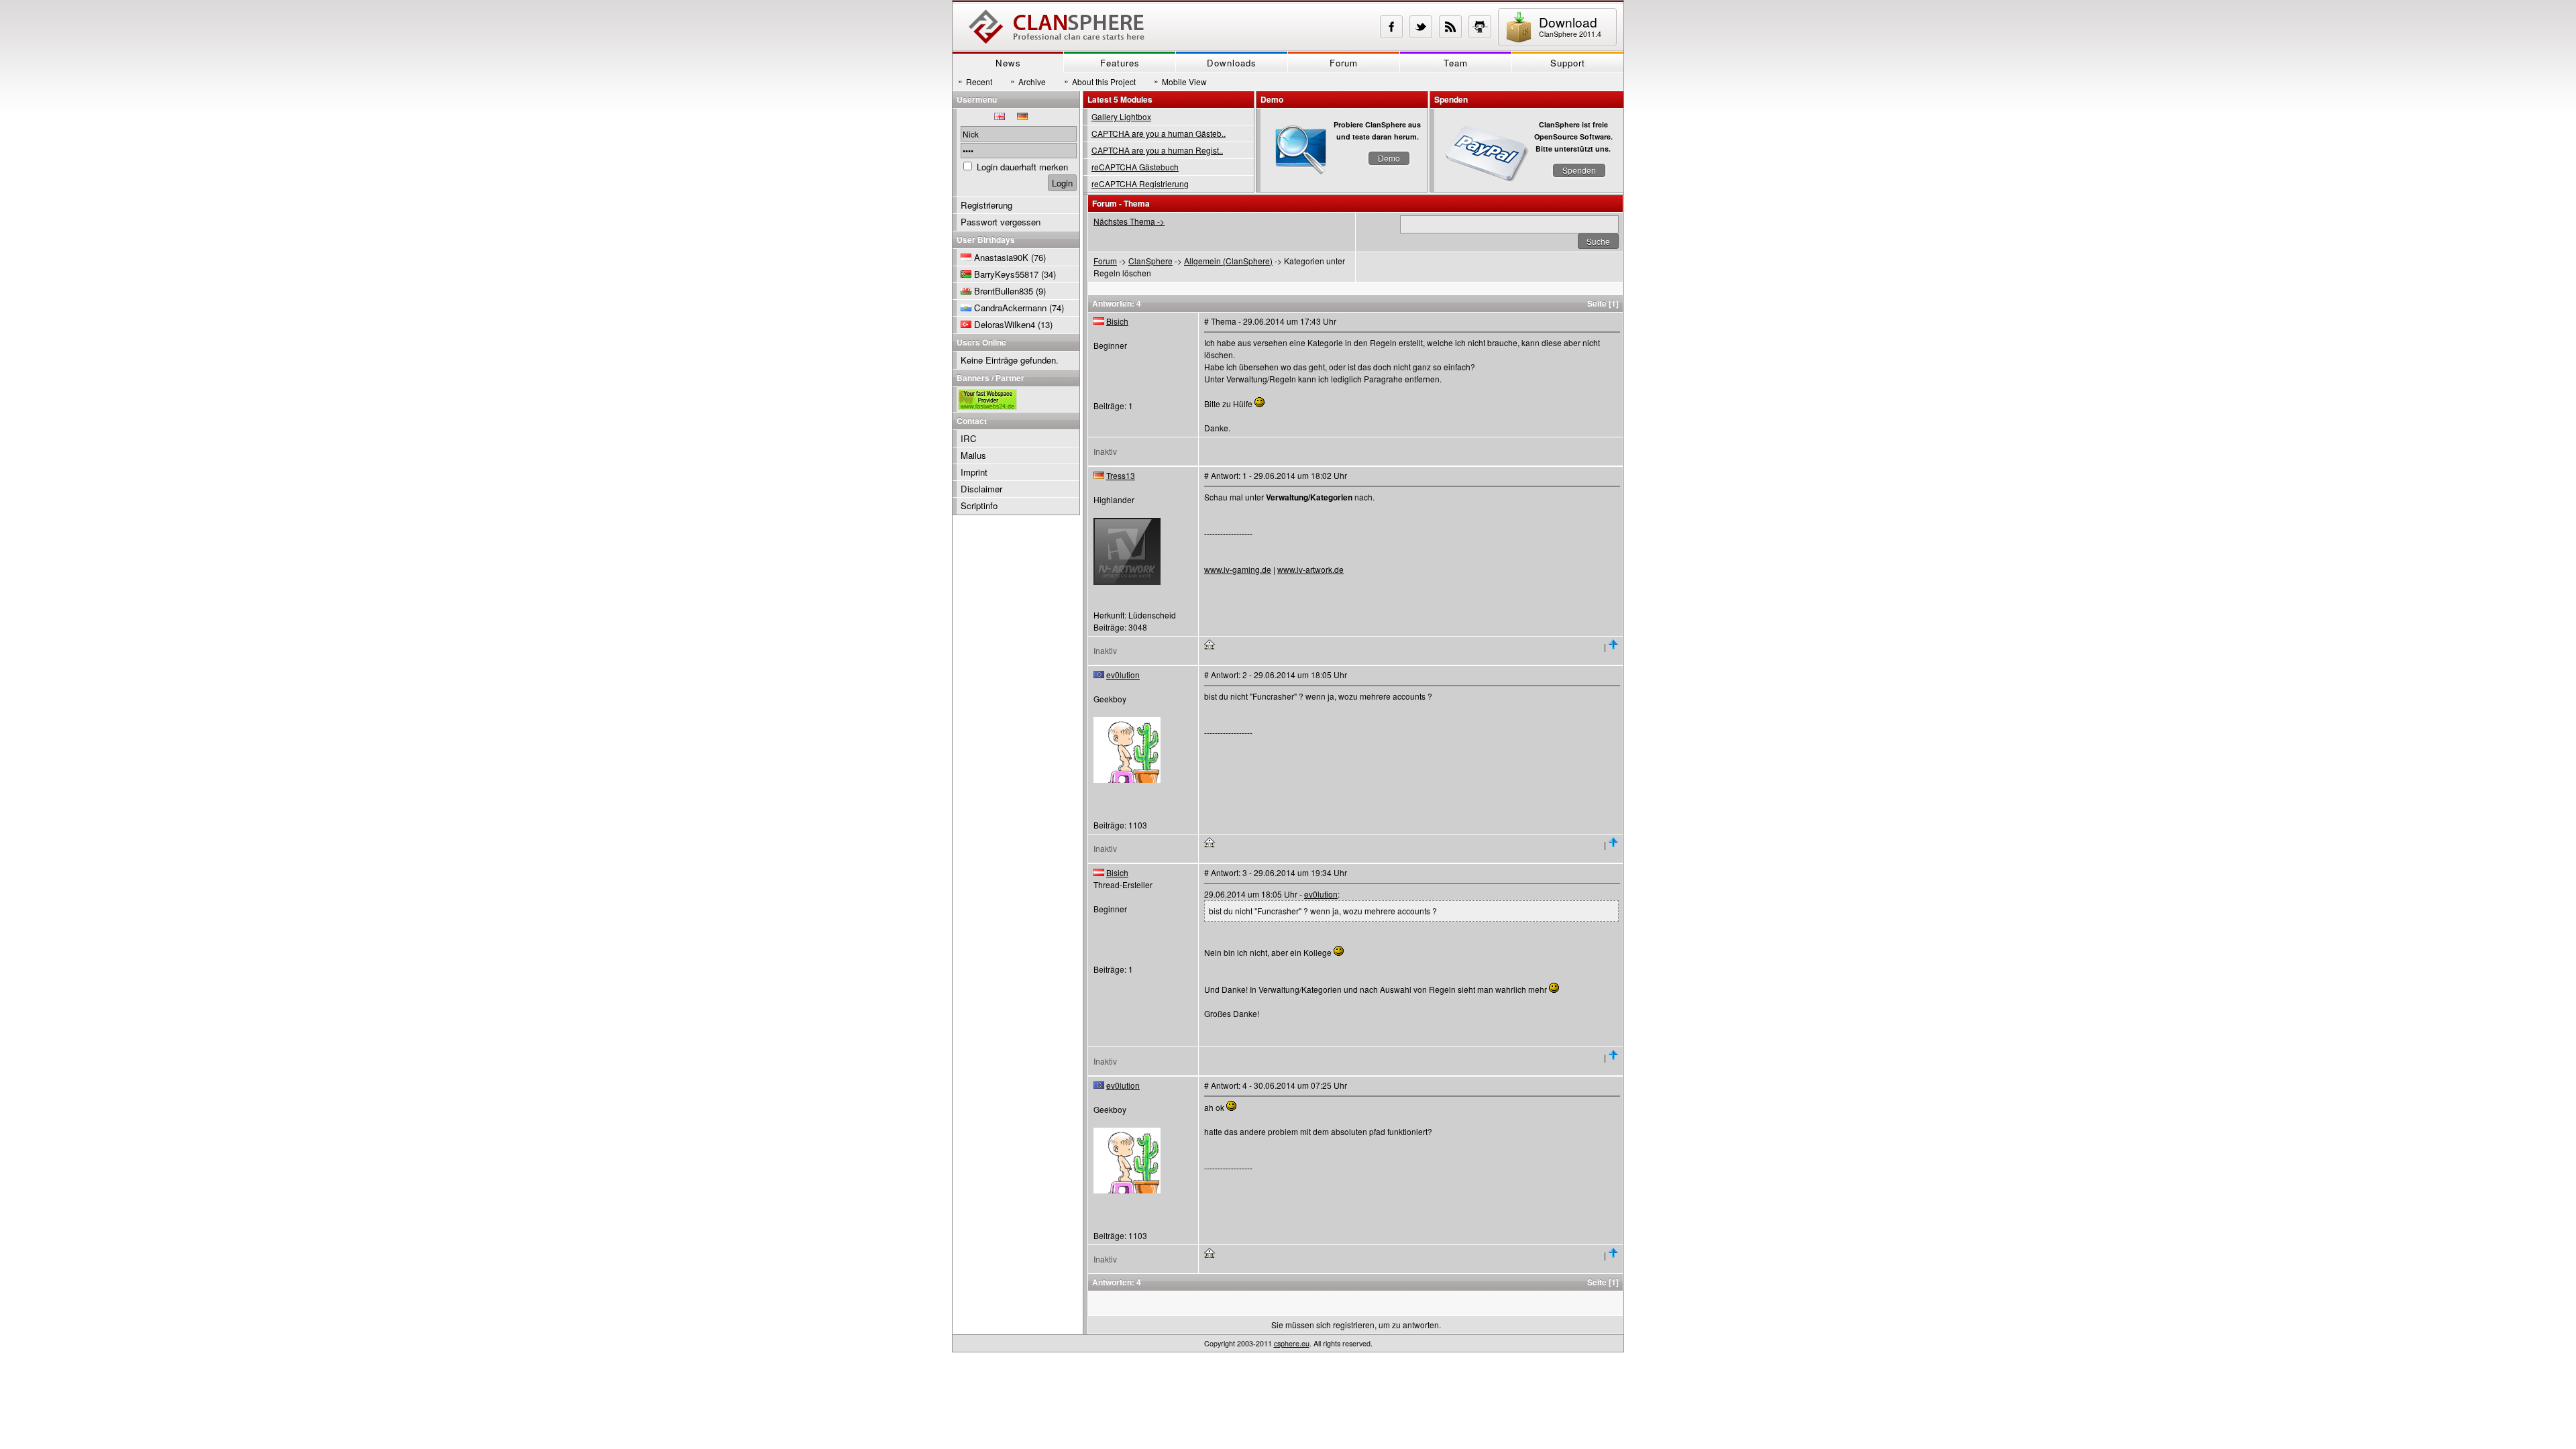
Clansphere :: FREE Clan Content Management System (1057, 27)
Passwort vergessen (1001, 222)
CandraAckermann (1010, 308)
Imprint (974, 472)
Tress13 (1121, 475)
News (1008, 63)
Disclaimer (981, 489)
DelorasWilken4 (1005, 324)
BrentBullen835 (1004, 291)
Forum (1344, 63)
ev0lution (1123, 675)
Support (1568, 63)
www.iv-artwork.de (1310, 569)
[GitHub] (1480, 27)
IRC (969, 438)
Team (1456, 63)
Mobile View (1180, 81)
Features (1120, 63)
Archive (1028, 81)
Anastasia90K (1001, 257)
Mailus (973, 455)
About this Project (1100, 81)
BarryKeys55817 (1006, 274)
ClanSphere (1150, 261)
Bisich (1117, 321)
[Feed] (1450, 27)
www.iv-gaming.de (1238, 569)
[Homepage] (1210, 646)
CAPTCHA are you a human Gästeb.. (1159, 133)
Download (1570, 26)
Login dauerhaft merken (1022, 167)
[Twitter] (1421, 27)
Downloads (1232, 63)
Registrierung (986, 205)
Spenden (1579, 170)
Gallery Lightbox (1121, 116)
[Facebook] (1391, 27)
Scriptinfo (979, 505)
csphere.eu (1292, 1343)
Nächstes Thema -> (1129, 221)
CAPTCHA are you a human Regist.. (1157, 150)
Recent (975, 81)
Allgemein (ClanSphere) (1228, 261)
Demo (1389, 158)
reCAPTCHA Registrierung (1140, 183)
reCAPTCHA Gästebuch (1135, 167)
